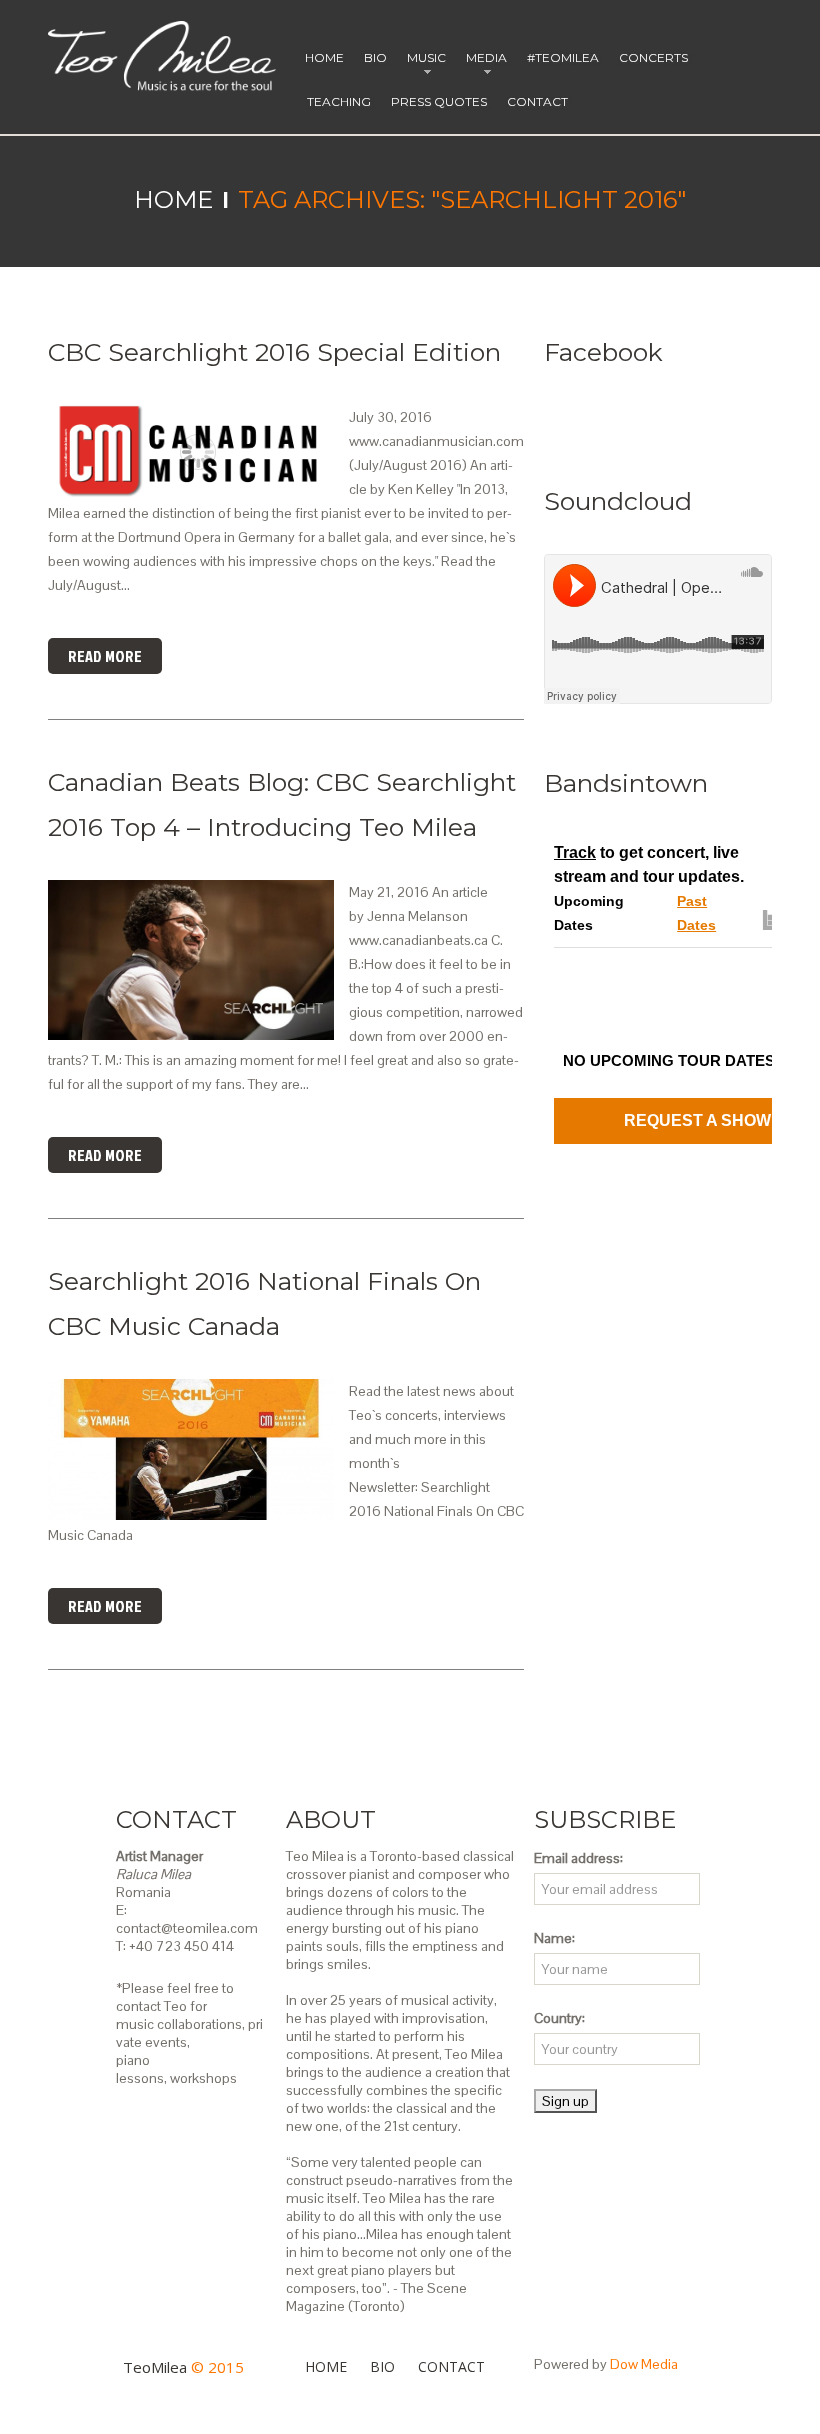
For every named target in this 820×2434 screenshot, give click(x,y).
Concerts (653, 57)
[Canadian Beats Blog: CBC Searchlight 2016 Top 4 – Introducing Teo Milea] (191, 960)
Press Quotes (439, 101)
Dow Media (644, 2364)
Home (324, 57)
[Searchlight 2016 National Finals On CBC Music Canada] (191, 1449)
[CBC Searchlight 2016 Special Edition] (191, 452)
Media (482, 65)
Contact (537, 101)
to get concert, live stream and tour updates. (649, 864)
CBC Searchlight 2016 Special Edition (274, 352)
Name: (554, 1938)
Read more (105, 656)
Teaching (339, 101)
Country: (559, 2018)
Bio (375, 57)
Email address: (578, 1858)
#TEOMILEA (563, 57)
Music (422, 65)
